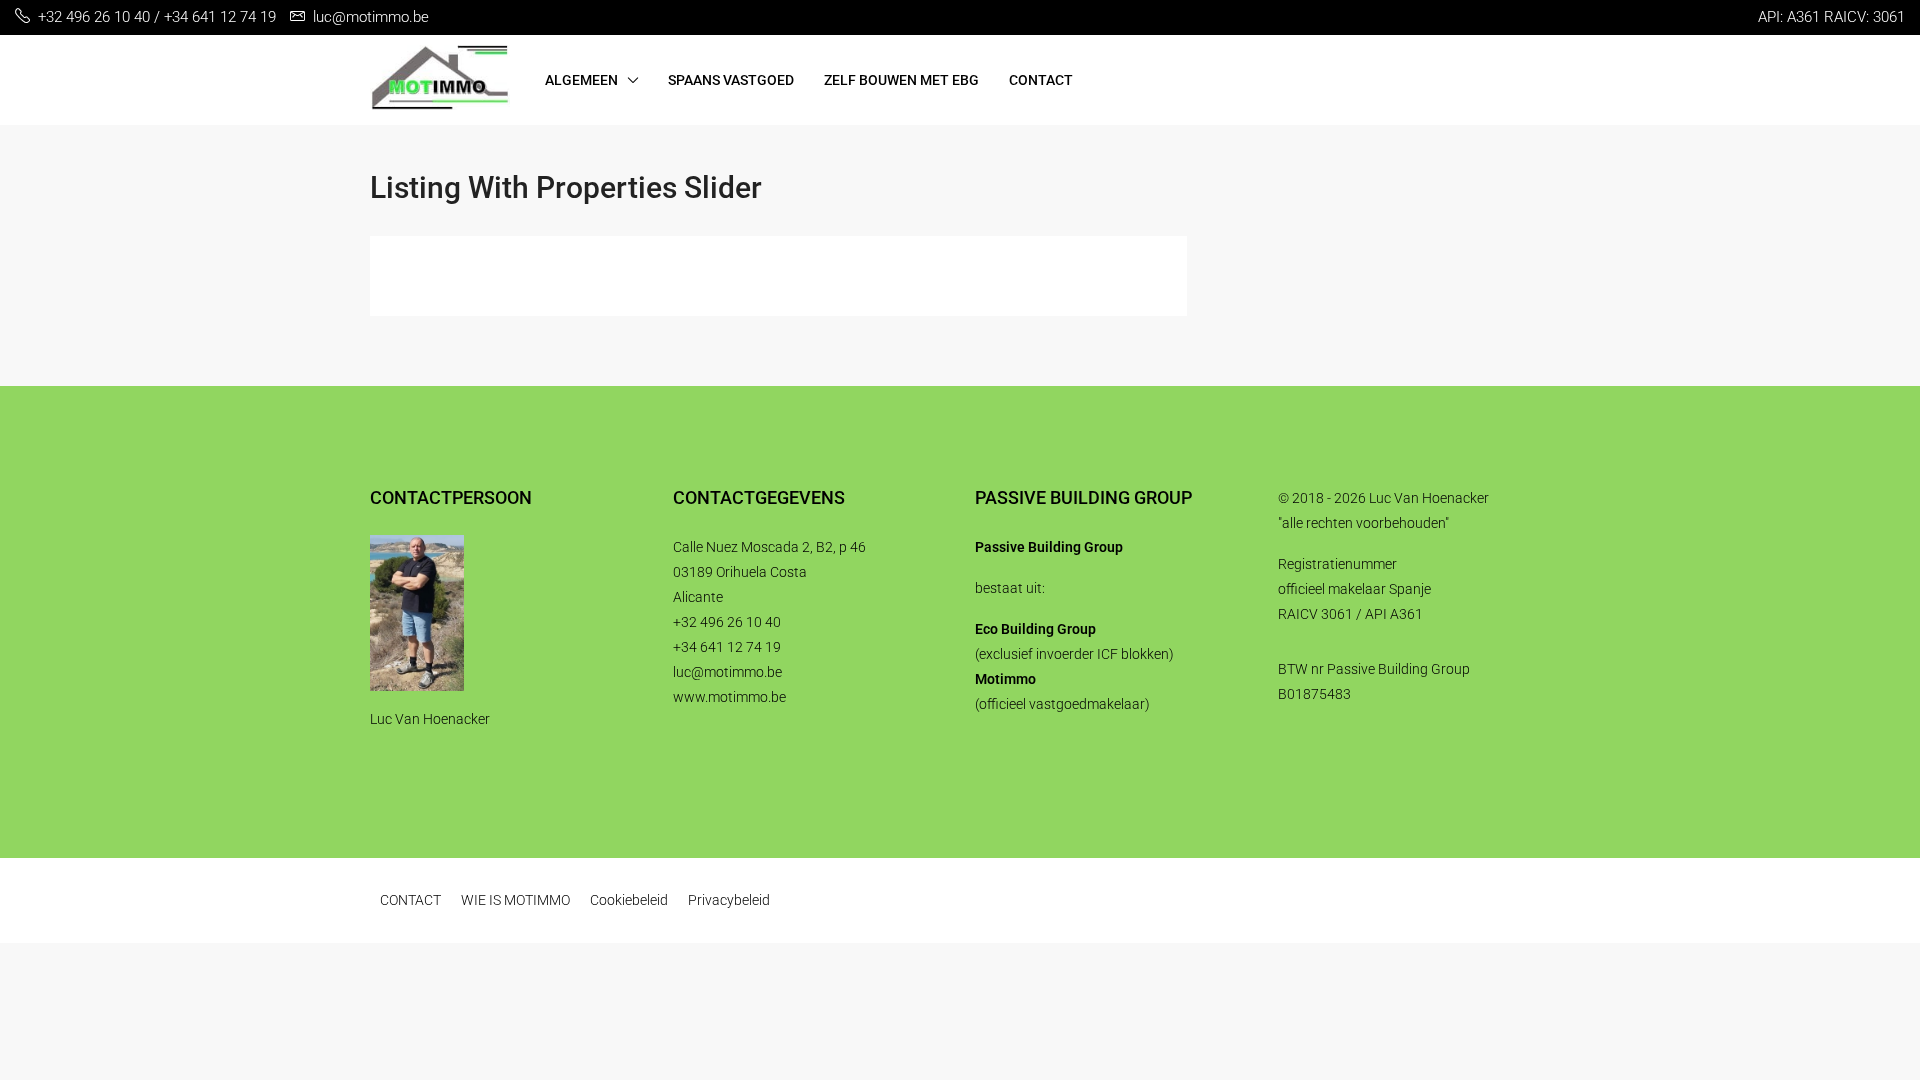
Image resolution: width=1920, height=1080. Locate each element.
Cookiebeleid (629, 900)
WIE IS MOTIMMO (515, 900)
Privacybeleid (729, 900)
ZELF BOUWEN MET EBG (901, 80)
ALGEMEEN (581, 80)
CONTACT (1041, 80)
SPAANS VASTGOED (731, 80)
